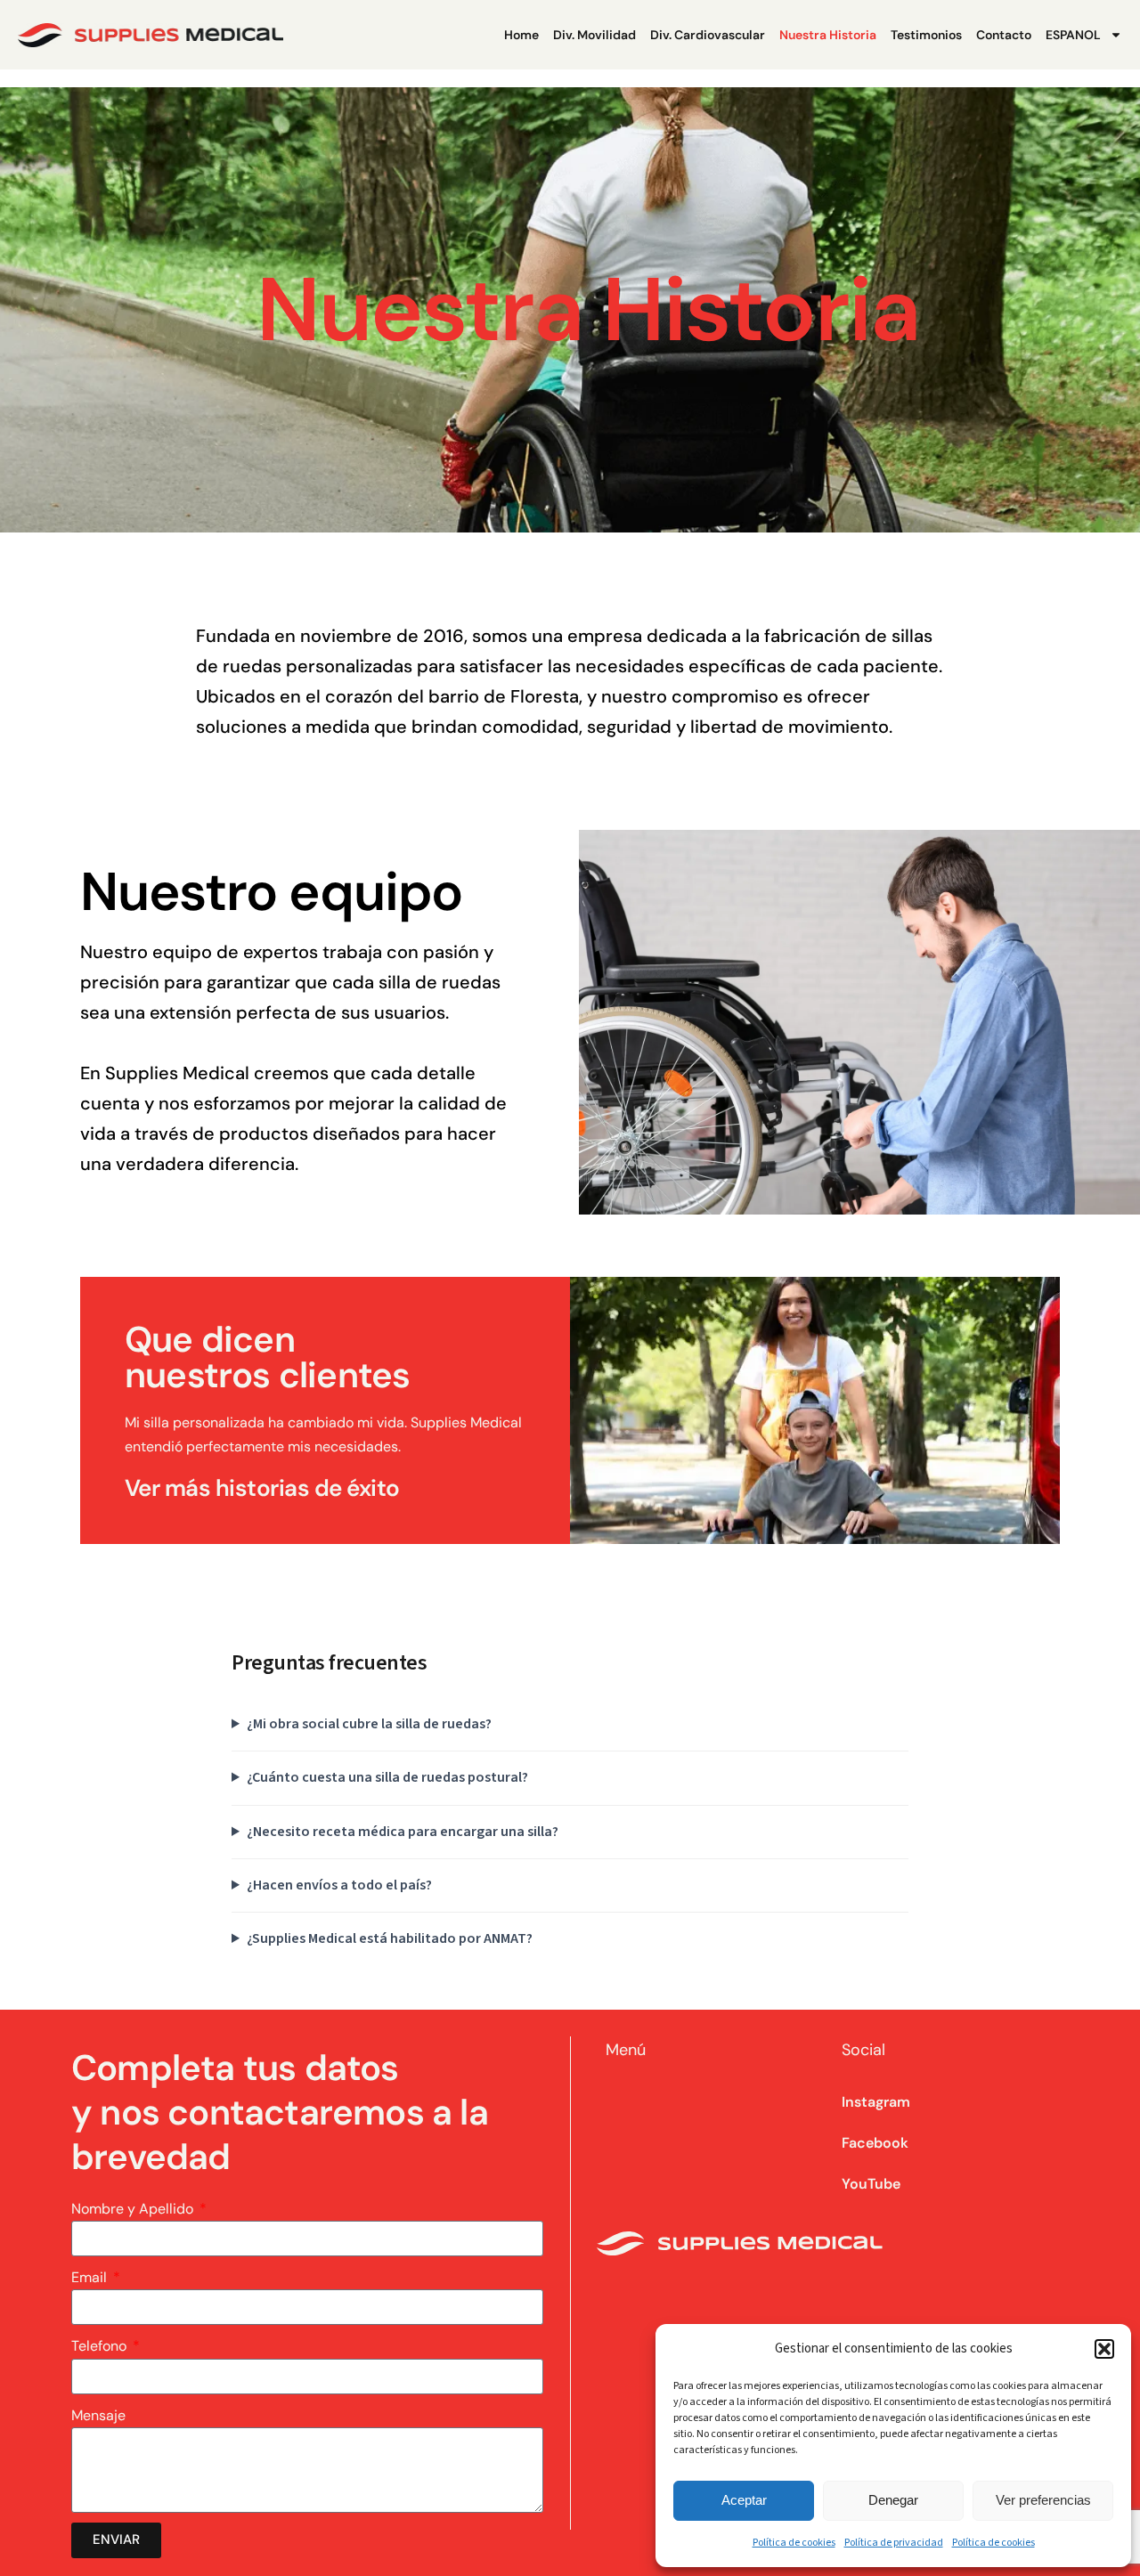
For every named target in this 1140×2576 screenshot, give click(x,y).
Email (91, 2277)
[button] (1104, 2349)
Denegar (893, 2500)
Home (521, 35)
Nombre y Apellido (134, 2209)
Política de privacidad (894, 2543)
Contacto (1004, 35)
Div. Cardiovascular (708, 35)
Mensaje (98, 2415)
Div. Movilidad (594, 35)
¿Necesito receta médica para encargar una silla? (403, 1832)
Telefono (101, 2346)
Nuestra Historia (828, 35)
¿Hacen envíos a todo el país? (339, 1885)
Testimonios (926, 35)
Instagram (876, 2102)
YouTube (871, 2184)
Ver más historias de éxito (262, 1488)
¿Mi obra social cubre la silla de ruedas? (369, 1724)
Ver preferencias (1043, 2500)
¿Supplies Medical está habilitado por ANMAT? (390, 1938)
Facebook (875, 2143)
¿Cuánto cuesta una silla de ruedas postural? (387, 1777)
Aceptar (744, 2500)
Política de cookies (794, 2543)
